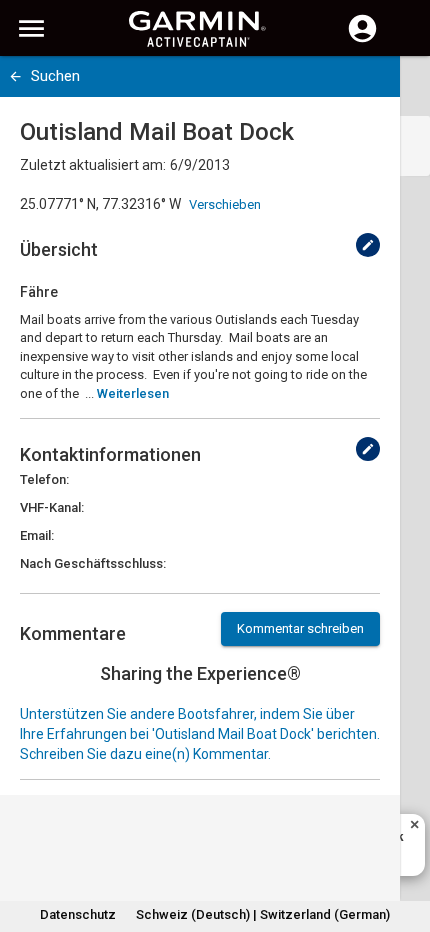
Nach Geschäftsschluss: (93, 563)
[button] (405, 841)
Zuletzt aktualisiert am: (93, 165)
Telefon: (44, 479)
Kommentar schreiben (300, 628)
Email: (37, 535)
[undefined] (368, 245)
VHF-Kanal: (52, 507)
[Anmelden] (362, 40)
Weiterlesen (133, 393)
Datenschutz (78, 914)
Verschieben (225, 204)
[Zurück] (15, 76)
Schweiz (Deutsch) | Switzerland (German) (263, 914)
